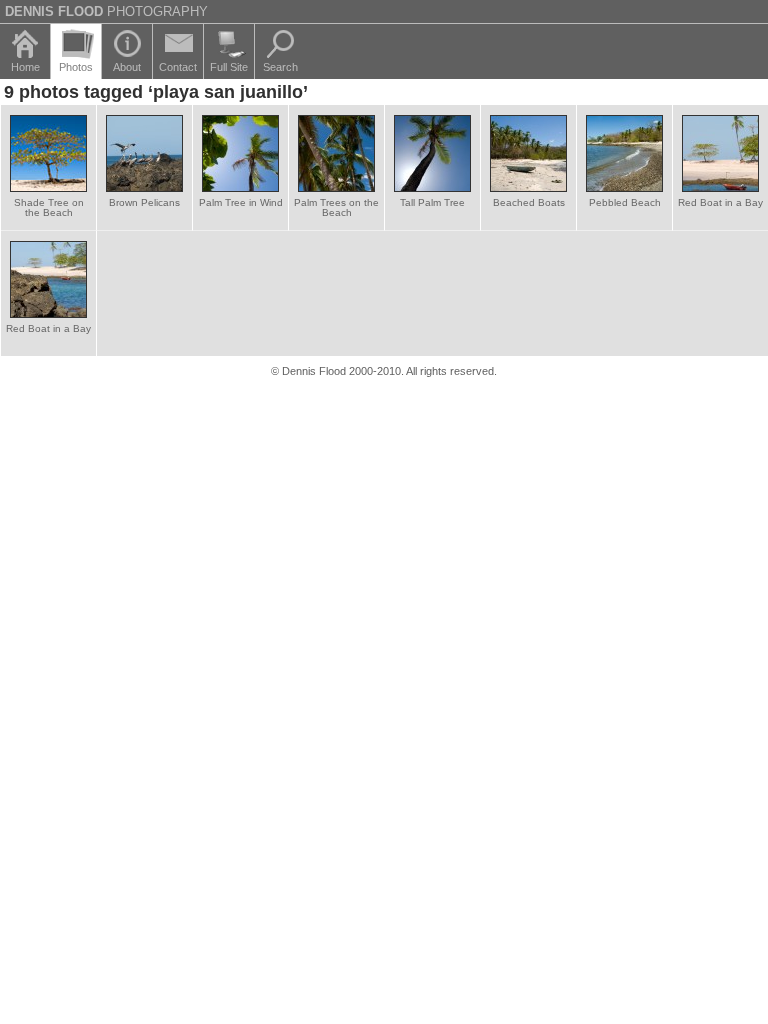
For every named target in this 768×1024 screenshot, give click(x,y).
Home (25, 67)
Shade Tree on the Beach (49, 207)
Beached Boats (529, 202)
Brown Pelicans (144, 202)
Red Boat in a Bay (720, 202)
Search (280, 67)
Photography (106, 11)
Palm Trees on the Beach (336, 207)
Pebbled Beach (625, 202)
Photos (76, 67)
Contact (178, 67)
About (127, 67)
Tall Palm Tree (432, 202)
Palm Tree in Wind (241, 202)
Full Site (229, 67)
